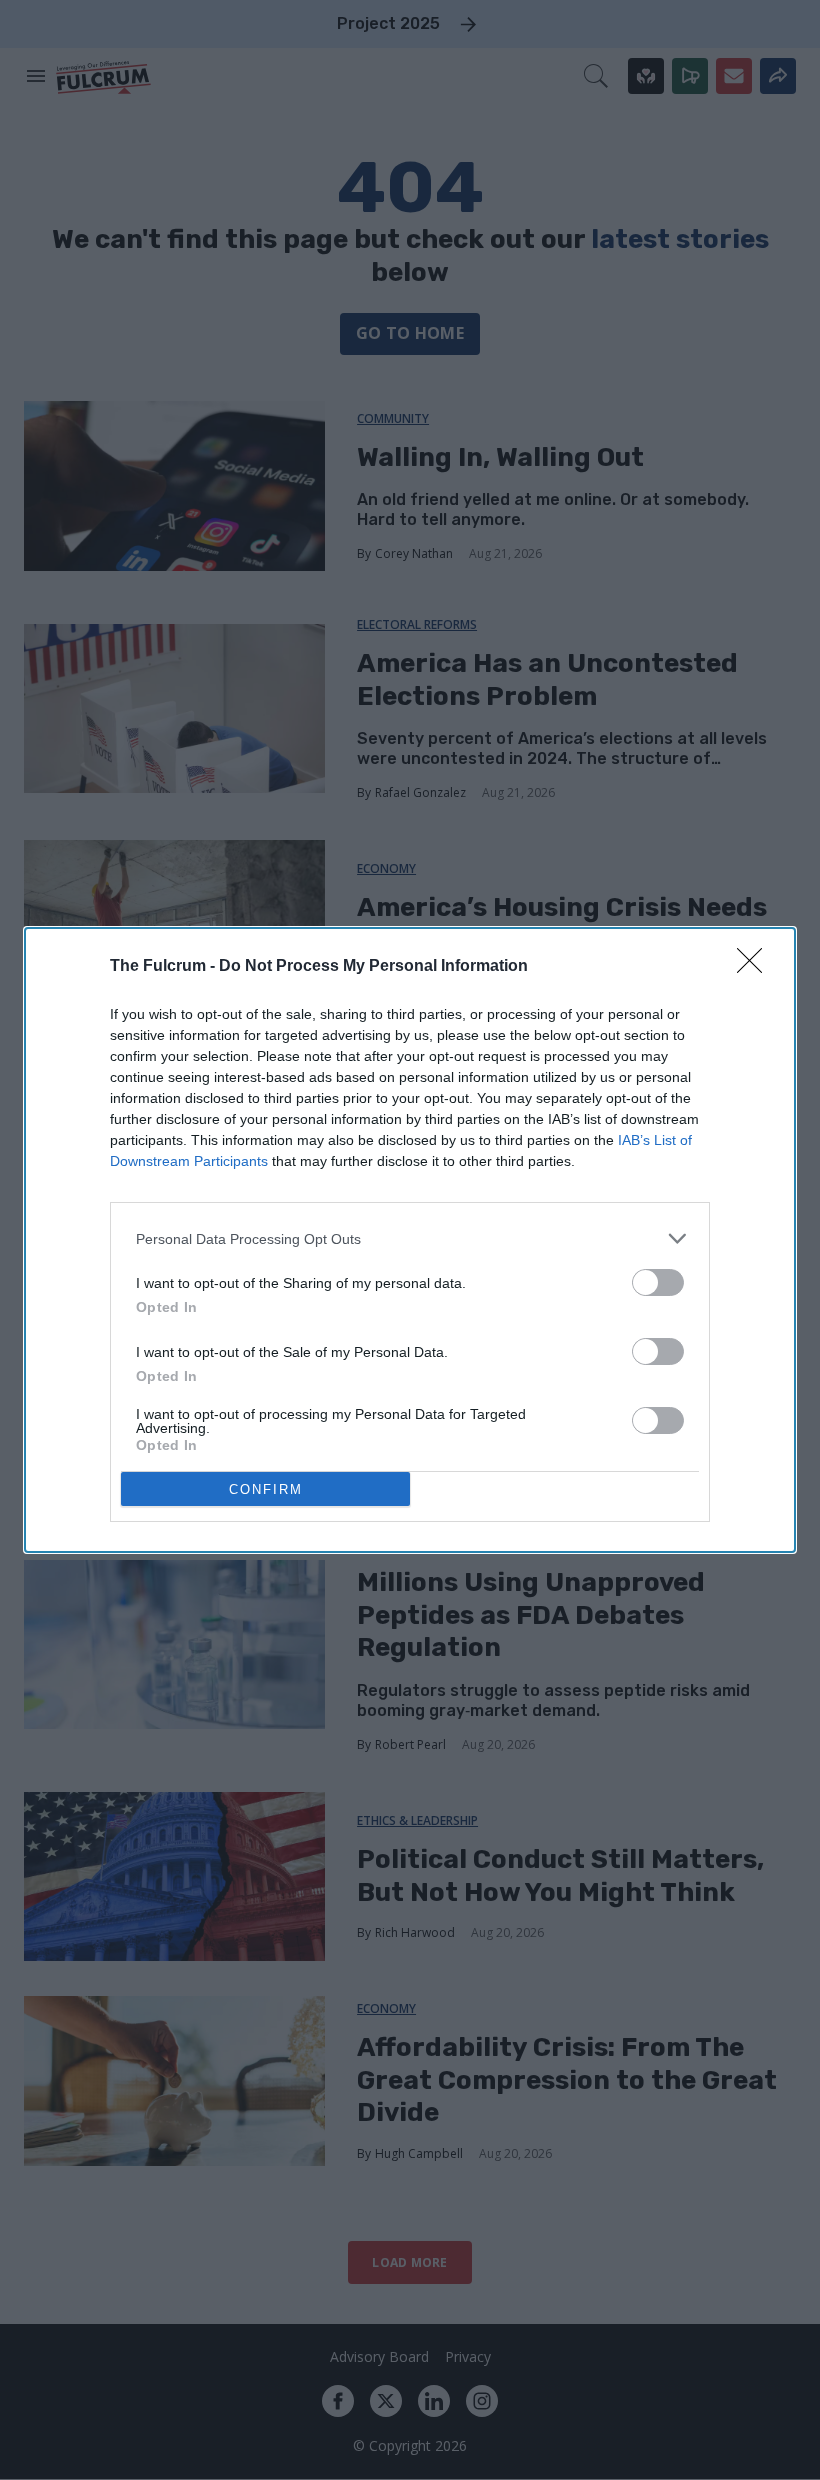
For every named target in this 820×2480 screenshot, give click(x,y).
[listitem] (410, 1238)
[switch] (658, 1282)
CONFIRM (266, 1489)
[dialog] (410, 1240)
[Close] (756, 967)
